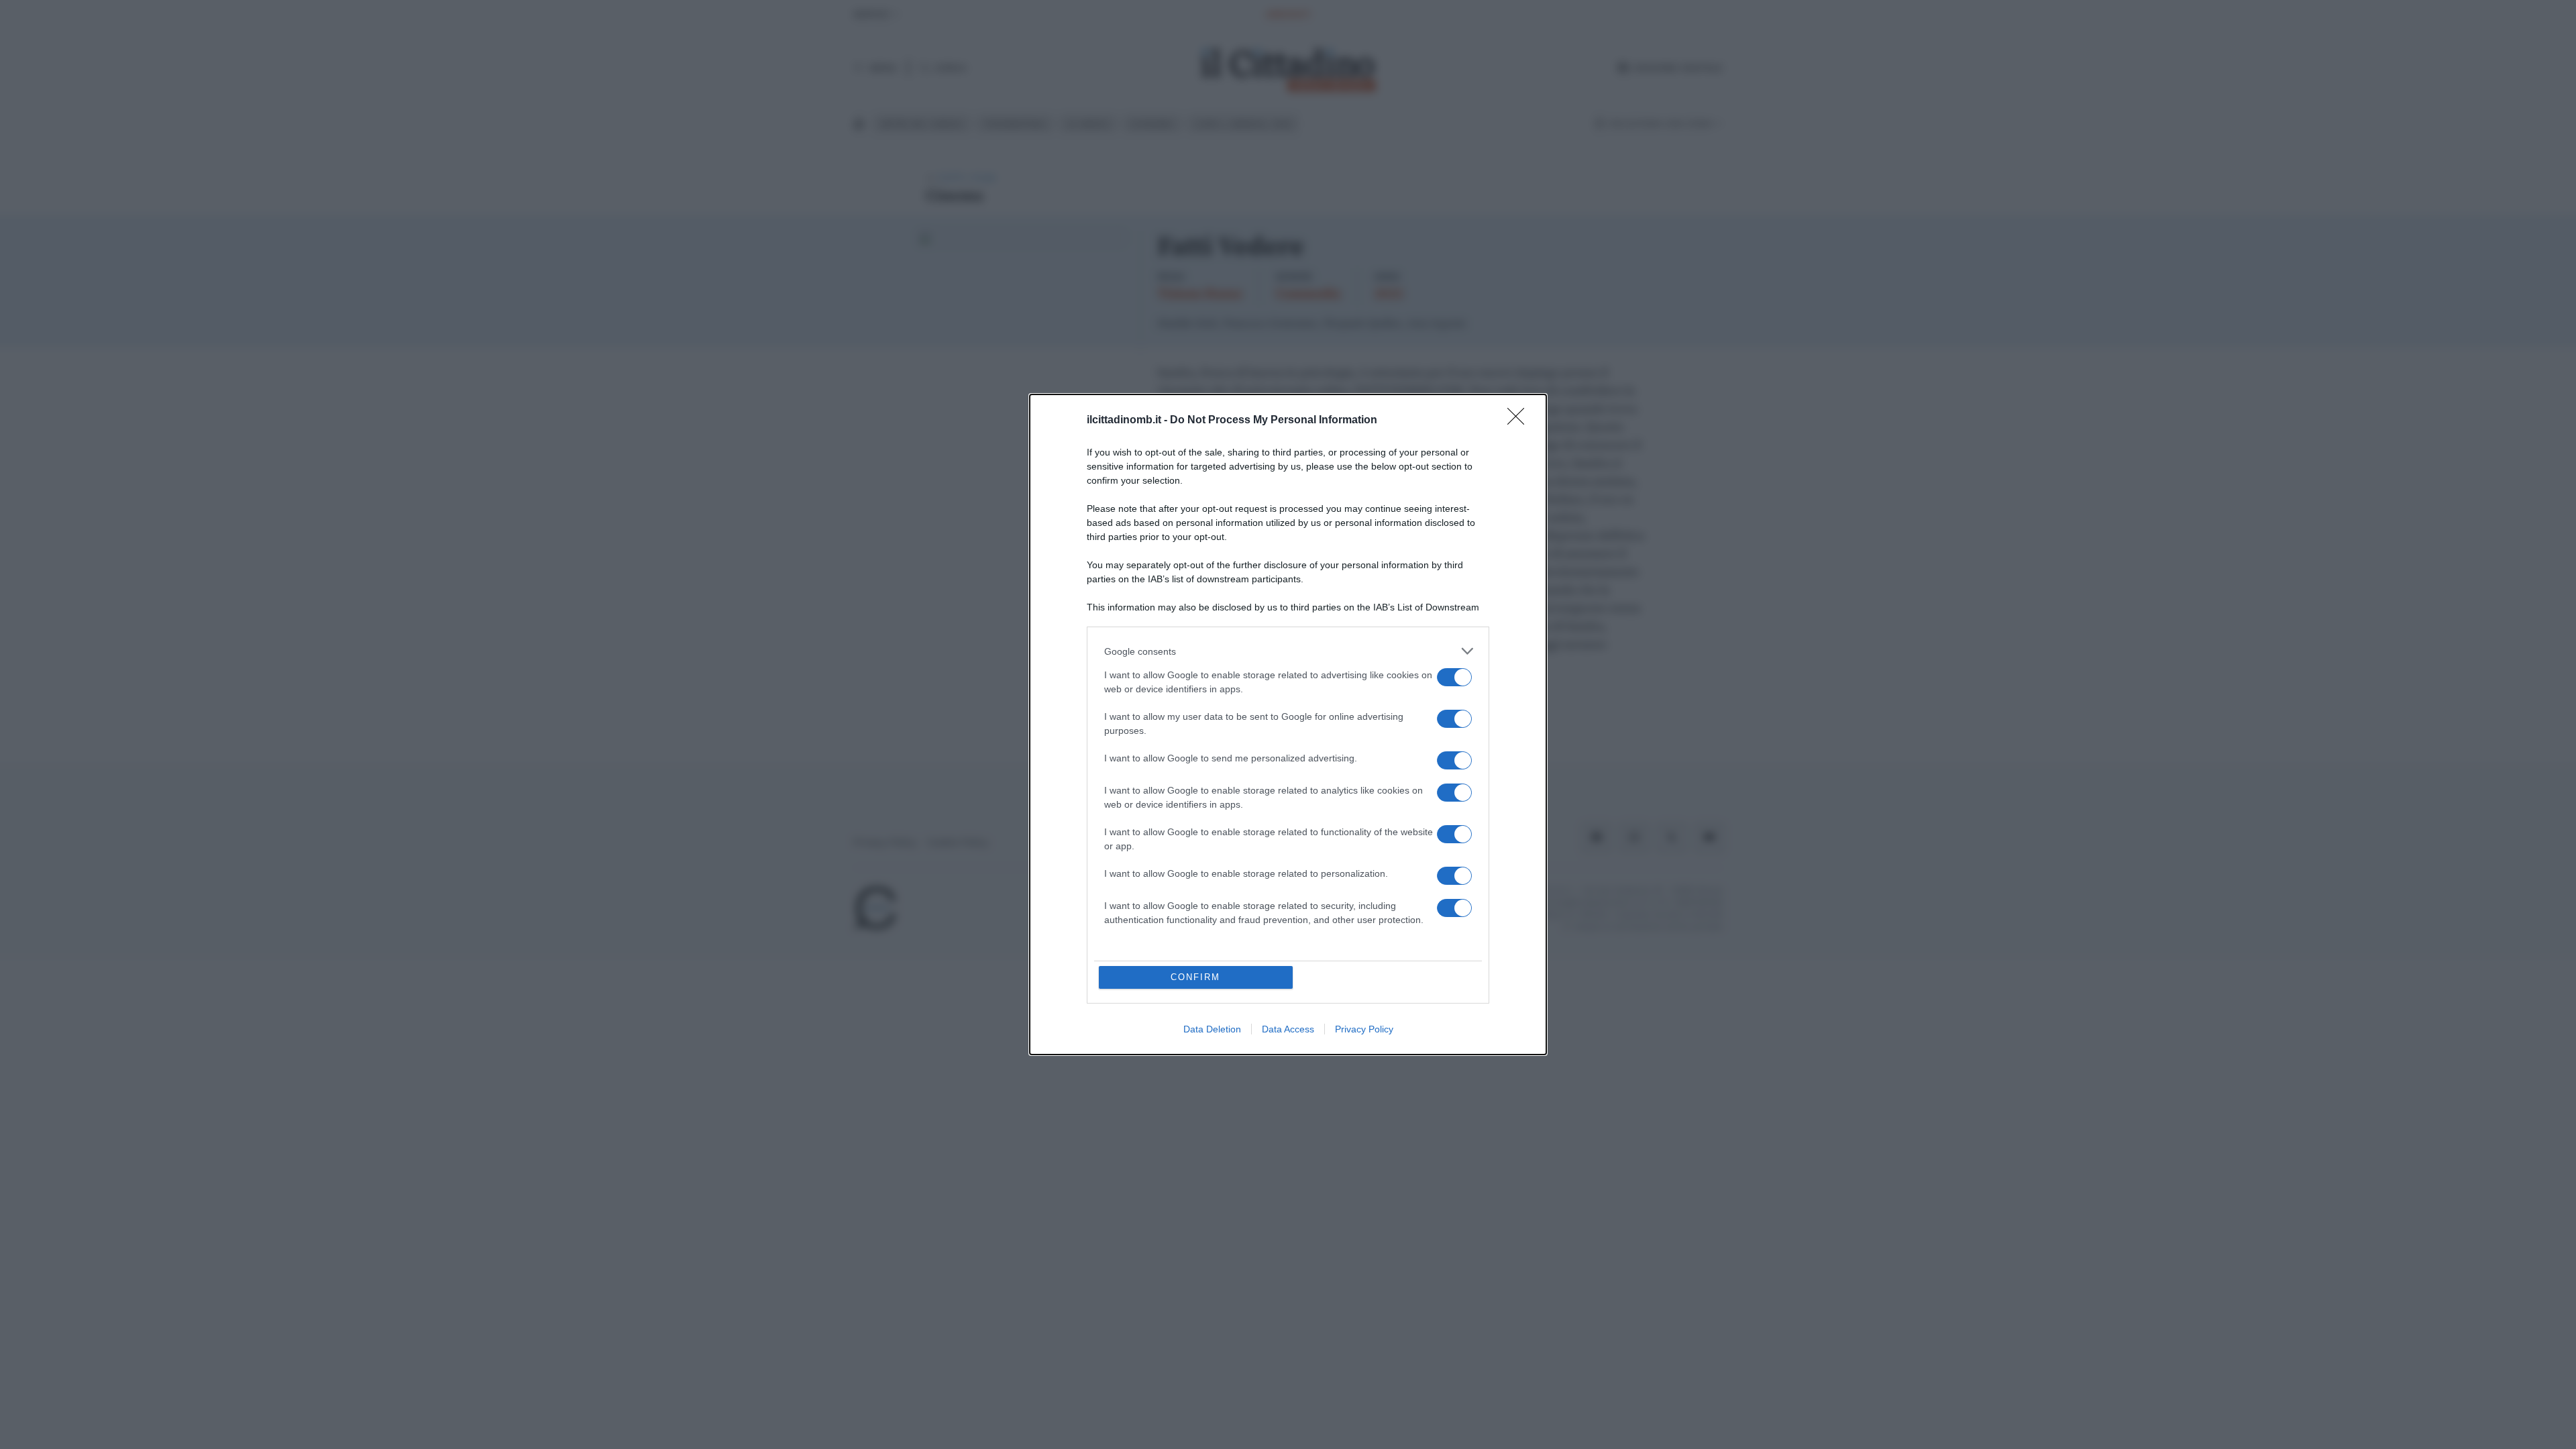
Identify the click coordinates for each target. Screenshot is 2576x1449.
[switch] (1454, 677)
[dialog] (1288, 724)
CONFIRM (1195, 977)
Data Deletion (1212, 1029)
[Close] (1520, 421)
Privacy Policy (1364, 1029)
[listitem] (1288, 651)
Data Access (1288, 1029)
